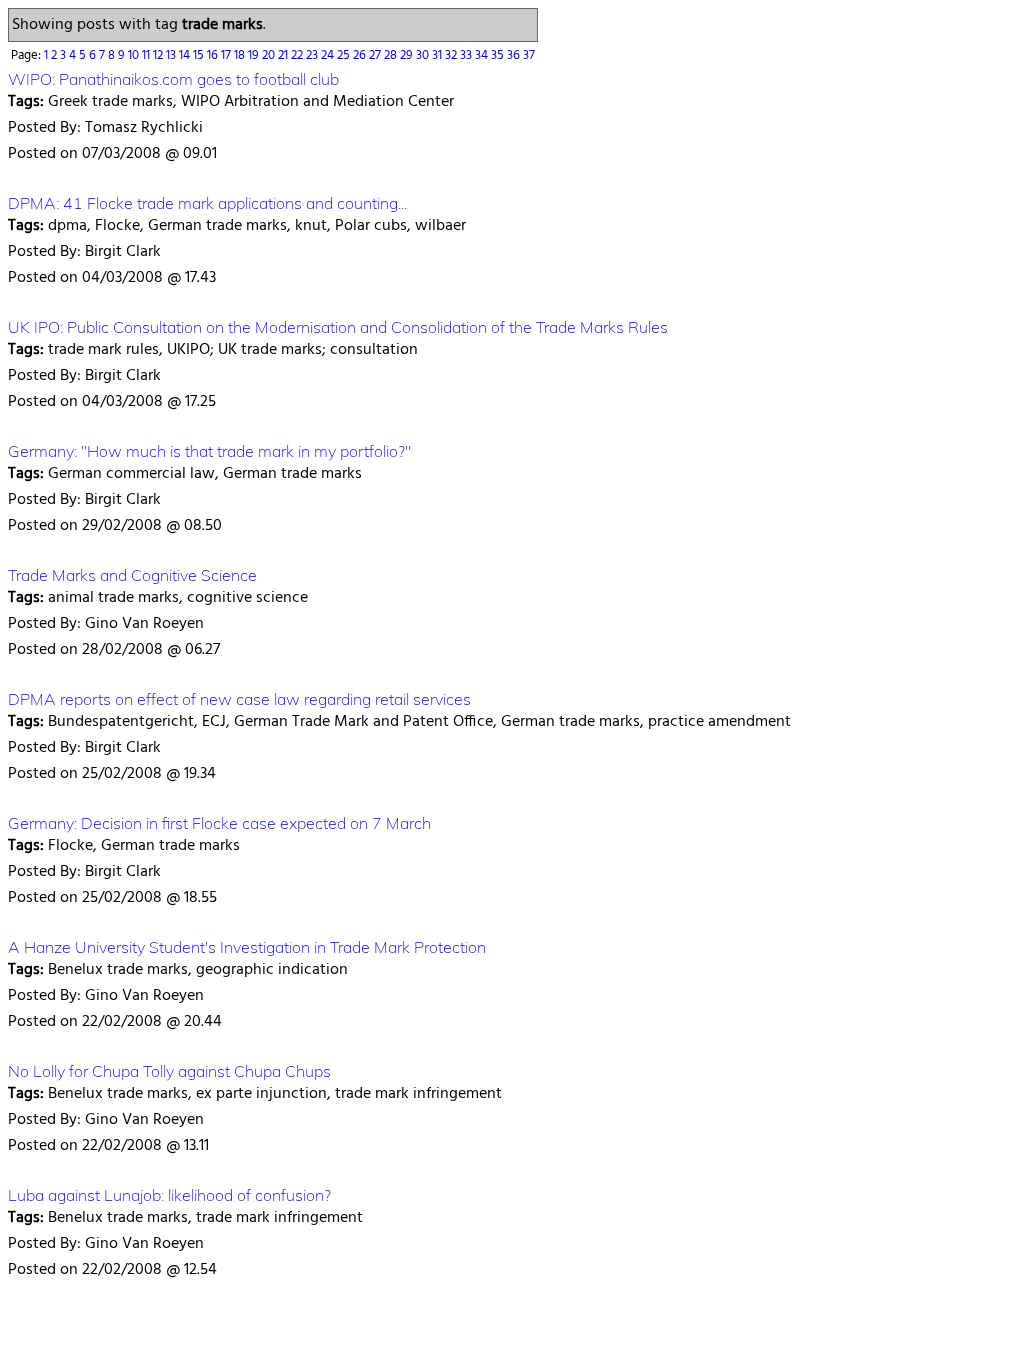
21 (284, 55)
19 (255, 55)
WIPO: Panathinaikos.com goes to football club (173, 79)
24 (329, 55)
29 (408, 55)
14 (186, 55)
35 (499, 55)
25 (345, 55)
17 (227, 55)
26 (361, 55)
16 (214, 55)
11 (147, 55)
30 (424, 55)
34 (483, 55)
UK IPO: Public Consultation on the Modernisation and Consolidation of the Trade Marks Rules (338, 327)
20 (270, 55)
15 (200, 55)
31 (438, 55)
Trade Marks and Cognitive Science (132, 575)
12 (159, 55)
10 (135, 55)
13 (172, 55)
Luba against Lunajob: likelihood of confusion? (169, 1195)
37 (529, 55)
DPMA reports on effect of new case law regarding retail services (239, 699)
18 (241, 55)
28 (392, 55)
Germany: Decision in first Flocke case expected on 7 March (219, 823)
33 (467, 55)
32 (452, 55)
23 (313, 55)
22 (298, 55)
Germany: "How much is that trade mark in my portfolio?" (209, 451)
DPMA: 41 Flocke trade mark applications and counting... (207, 203)
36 (515, 55)
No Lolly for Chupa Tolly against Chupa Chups (169, 1071)
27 (376, 55)
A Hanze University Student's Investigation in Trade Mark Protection (247, 947)
